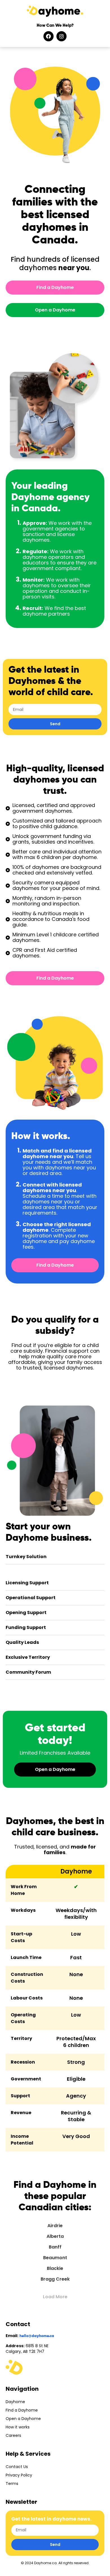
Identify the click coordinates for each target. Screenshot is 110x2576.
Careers (13, 2435)
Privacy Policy (19, 2475)
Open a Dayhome (23, 2419)
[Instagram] (61, 36)
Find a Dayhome (22, 2410)
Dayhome (15, 2402)
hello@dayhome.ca (37, 2336)
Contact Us (17, 2467)
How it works (18, 2427)
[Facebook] (49, 36)
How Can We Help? (55, 25)
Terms (12, 2484)
